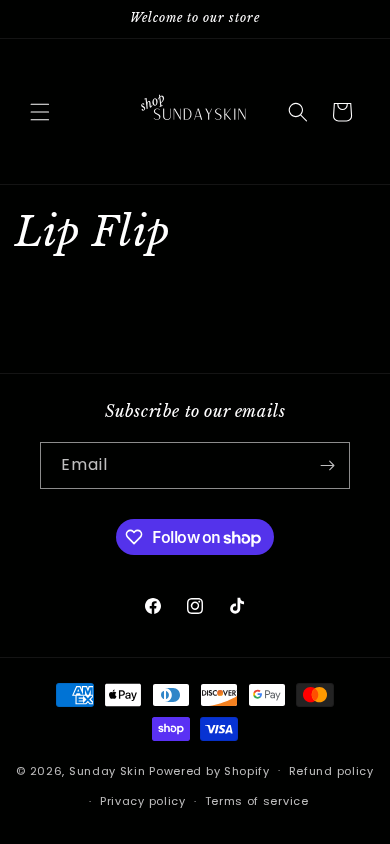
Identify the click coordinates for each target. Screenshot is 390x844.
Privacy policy (143, 801)
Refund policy (331, 771)
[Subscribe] (327, 465)
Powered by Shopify (209, 770)
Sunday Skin (107, 770)
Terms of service (257, 801)
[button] (40, 112)
